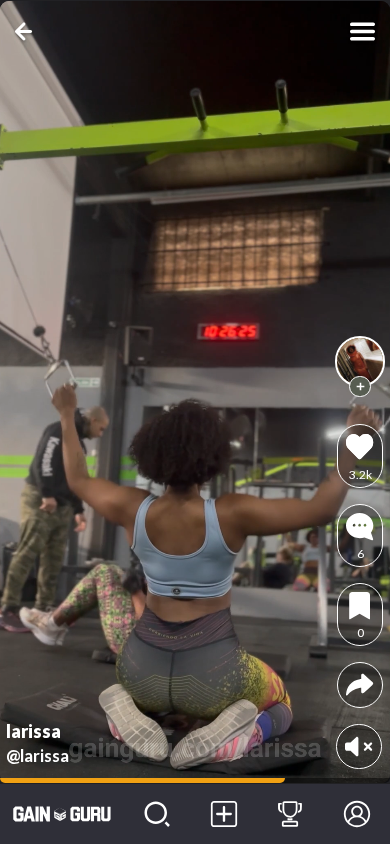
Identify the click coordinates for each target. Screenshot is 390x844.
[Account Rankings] (290, 814)
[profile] (360, 361)
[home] (62, 814)
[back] (27, 31)
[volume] (358, 746)
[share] (359, 684)
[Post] (223, 814)
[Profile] (356, 814)
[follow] (360, 387)
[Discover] (157, 814)
